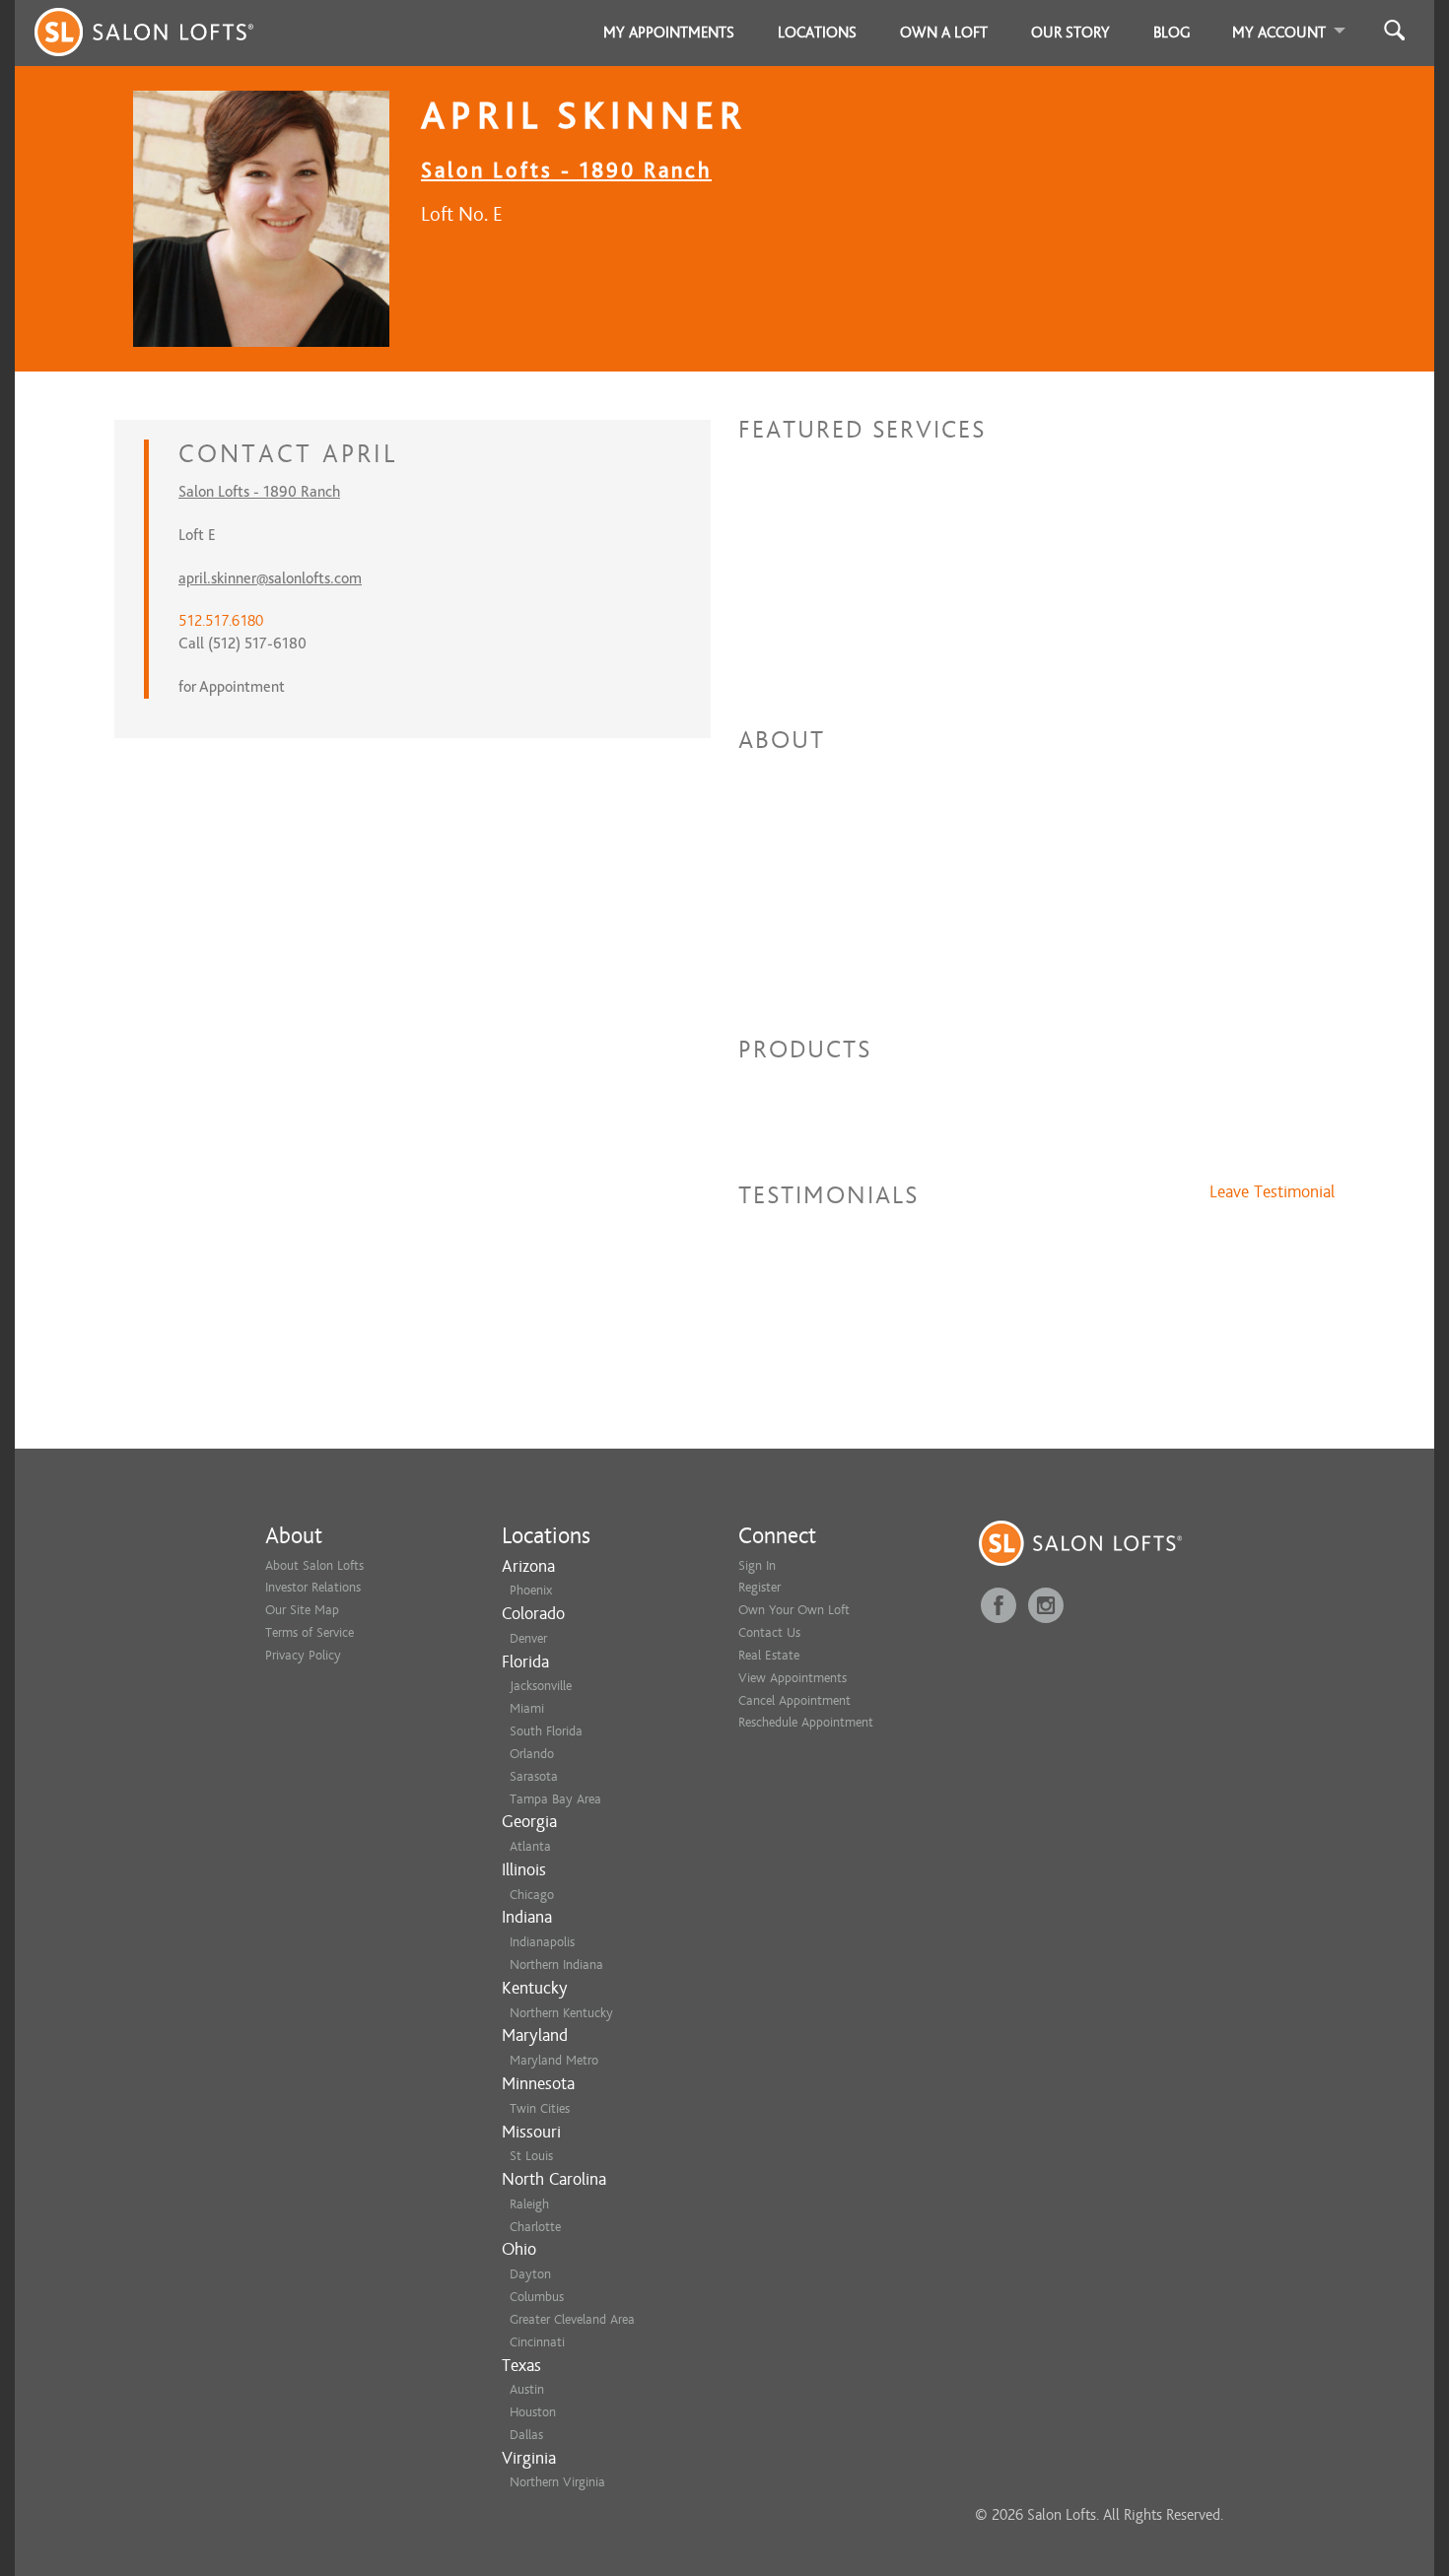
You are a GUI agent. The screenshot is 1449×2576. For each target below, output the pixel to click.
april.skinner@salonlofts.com (270, 578)
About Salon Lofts (314, 1565)
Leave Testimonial (1272, 1192)
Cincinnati (537, 2342)
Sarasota (534, 1776)
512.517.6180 (221, 621)
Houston (533, 2412)
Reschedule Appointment (806, 1722)
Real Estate (769, 1655)
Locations (817, 33)
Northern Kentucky (561, 2013)
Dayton (530, 2274)
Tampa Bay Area (555, 1799)
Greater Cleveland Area (572, 2319)
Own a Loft (944, 33)
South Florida (546, 1731)
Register (759, 1587)
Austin (527, 2389)
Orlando (532, 1754)
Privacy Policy (303, 1655)
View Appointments (793, 1678)
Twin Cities (540, 2108)
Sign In (757, 1565)
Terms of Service (310, 1632)
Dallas (526, 2435)
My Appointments (669, 33)
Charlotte (535, 2227)
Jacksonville (541, 1686)
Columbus (537, 2297)
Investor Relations (313, 1587)
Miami (527, 1708)
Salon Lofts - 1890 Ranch (566, 170)
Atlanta (530, 1846)
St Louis (531, 2156)
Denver (528, 1638)
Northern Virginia (557, 2482)
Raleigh (529, 2204)
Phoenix (531, 1590)
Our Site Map (302, 1610)
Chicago (532, 1895)
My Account (1279, 33)
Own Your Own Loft (794, 1610)
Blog (1172, 33)
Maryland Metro (554, 2060)
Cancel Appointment (794, 1700)
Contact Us (769, 1632)
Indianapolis (542, 1942)
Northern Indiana (556, 1965)
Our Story (1070, 33)
